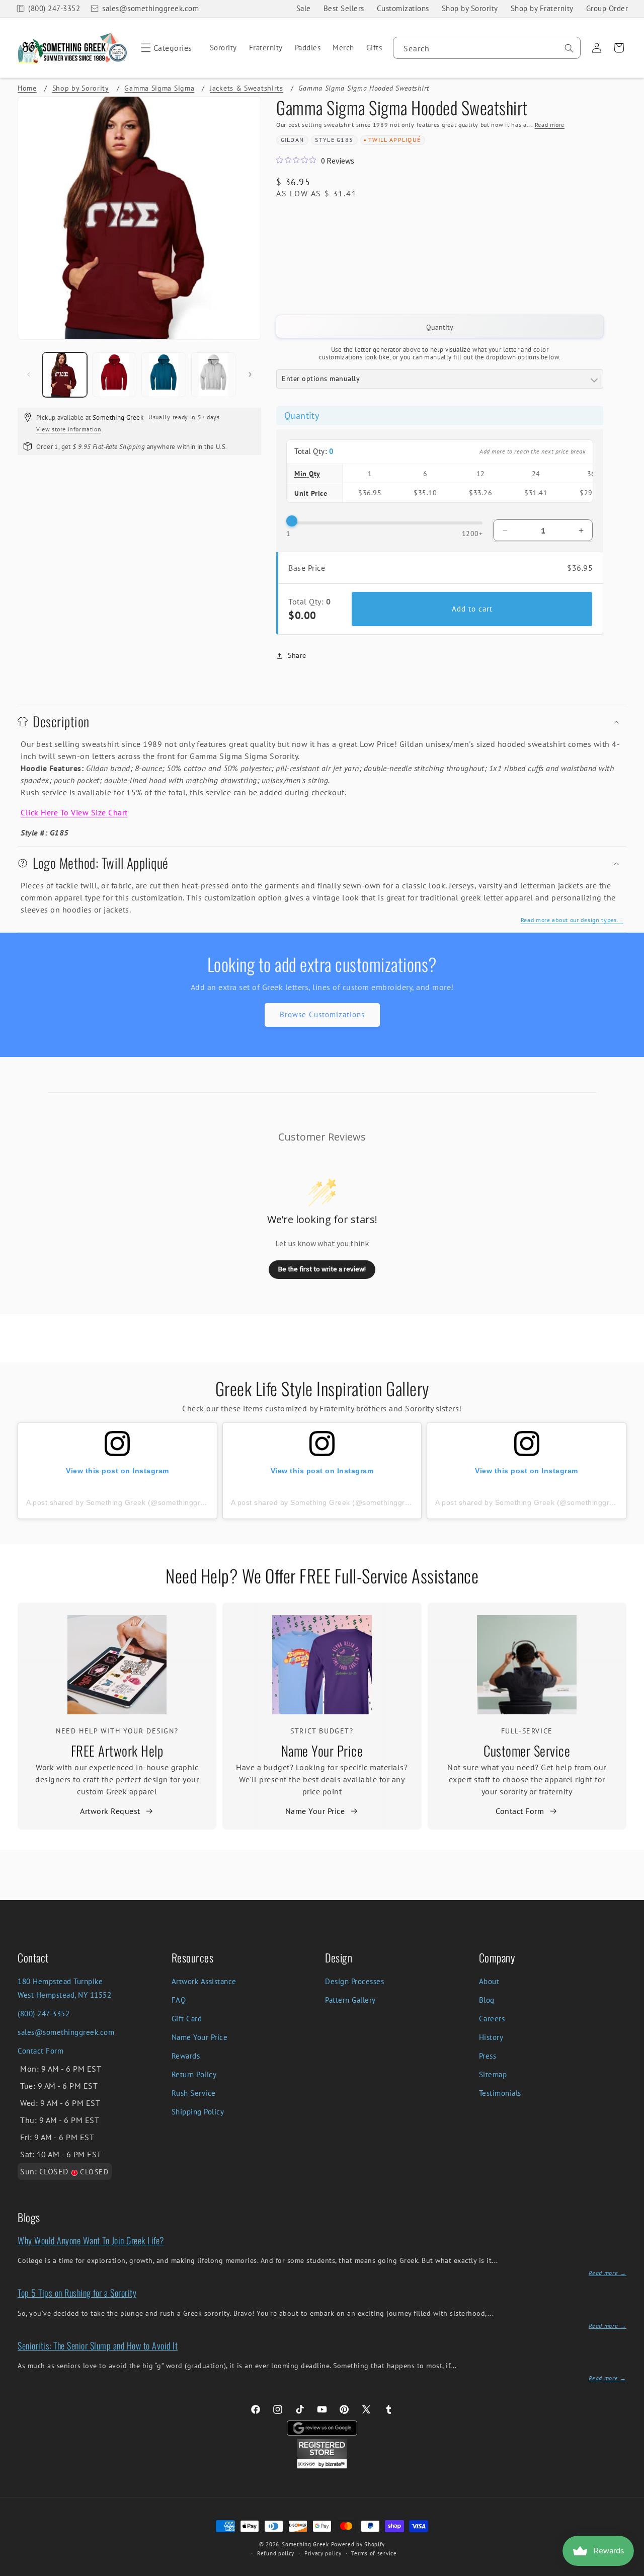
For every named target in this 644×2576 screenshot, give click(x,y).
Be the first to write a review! (322, 1269)
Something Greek (305, 2544)
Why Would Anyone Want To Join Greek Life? (91, 2240)
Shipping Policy (198, 2112)
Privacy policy (323, 2553)
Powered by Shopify (358, 2544)
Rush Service (194, 2093)
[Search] (569, 48)
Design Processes (354, 1981)
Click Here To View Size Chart (74, 812)
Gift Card (187, 2019)
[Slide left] (29, 374)
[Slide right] (250, 374)
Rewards (186, 2056)
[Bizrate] (630, 2570)
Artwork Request (110, 1811)
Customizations (403, 8)
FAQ (179, 2000)
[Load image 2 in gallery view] (114, 375)
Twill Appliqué (394, 140)
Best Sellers (344, 8)
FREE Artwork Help (117, 1751)
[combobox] (487, 48)
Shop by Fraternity (542, 8)
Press (488, 2056)
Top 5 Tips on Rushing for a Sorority (77, 2293)
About (489, 1981)
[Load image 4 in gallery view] (214, 375)
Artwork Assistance (204, 1981)
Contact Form (520, 1811)
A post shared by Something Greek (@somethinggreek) (121, 1502)
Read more (550, 125)
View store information (69, 429)
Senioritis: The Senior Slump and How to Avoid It (98, 2345)
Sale (304, 8)
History (491, 2037)
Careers (492, 2019)
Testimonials (500, 2093)
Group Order (607, 8)
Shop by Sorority (470, 8)
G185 (345, 140)
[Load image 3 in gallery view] (164, 375)
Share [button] (297, 655)
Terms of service (374, 2553)
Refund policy (276, 2553)
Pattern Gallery (350, 2000)
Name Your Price (322, 1751)
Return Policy (194, 2074)
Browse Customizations (322, 1014)
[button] (165, 48)
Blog (487, 2000)
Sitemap (493, 2074)
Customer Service (527, 1751)
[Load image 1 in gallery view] (65, 375)
